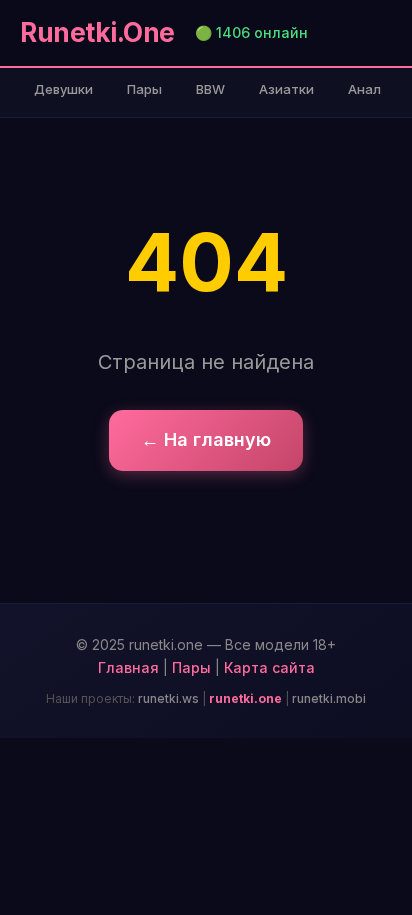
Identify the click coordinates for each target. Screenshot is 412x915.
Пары (144, 89)
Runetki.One (97, 32)
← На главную (206, 439)
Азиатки (286, 89)
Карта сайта (269, 667)
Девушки (63, 89)
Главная (128, 667)
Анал (364, 89)
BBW (210, 89)
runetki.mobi (329, 698)
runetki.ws (168, 698)
